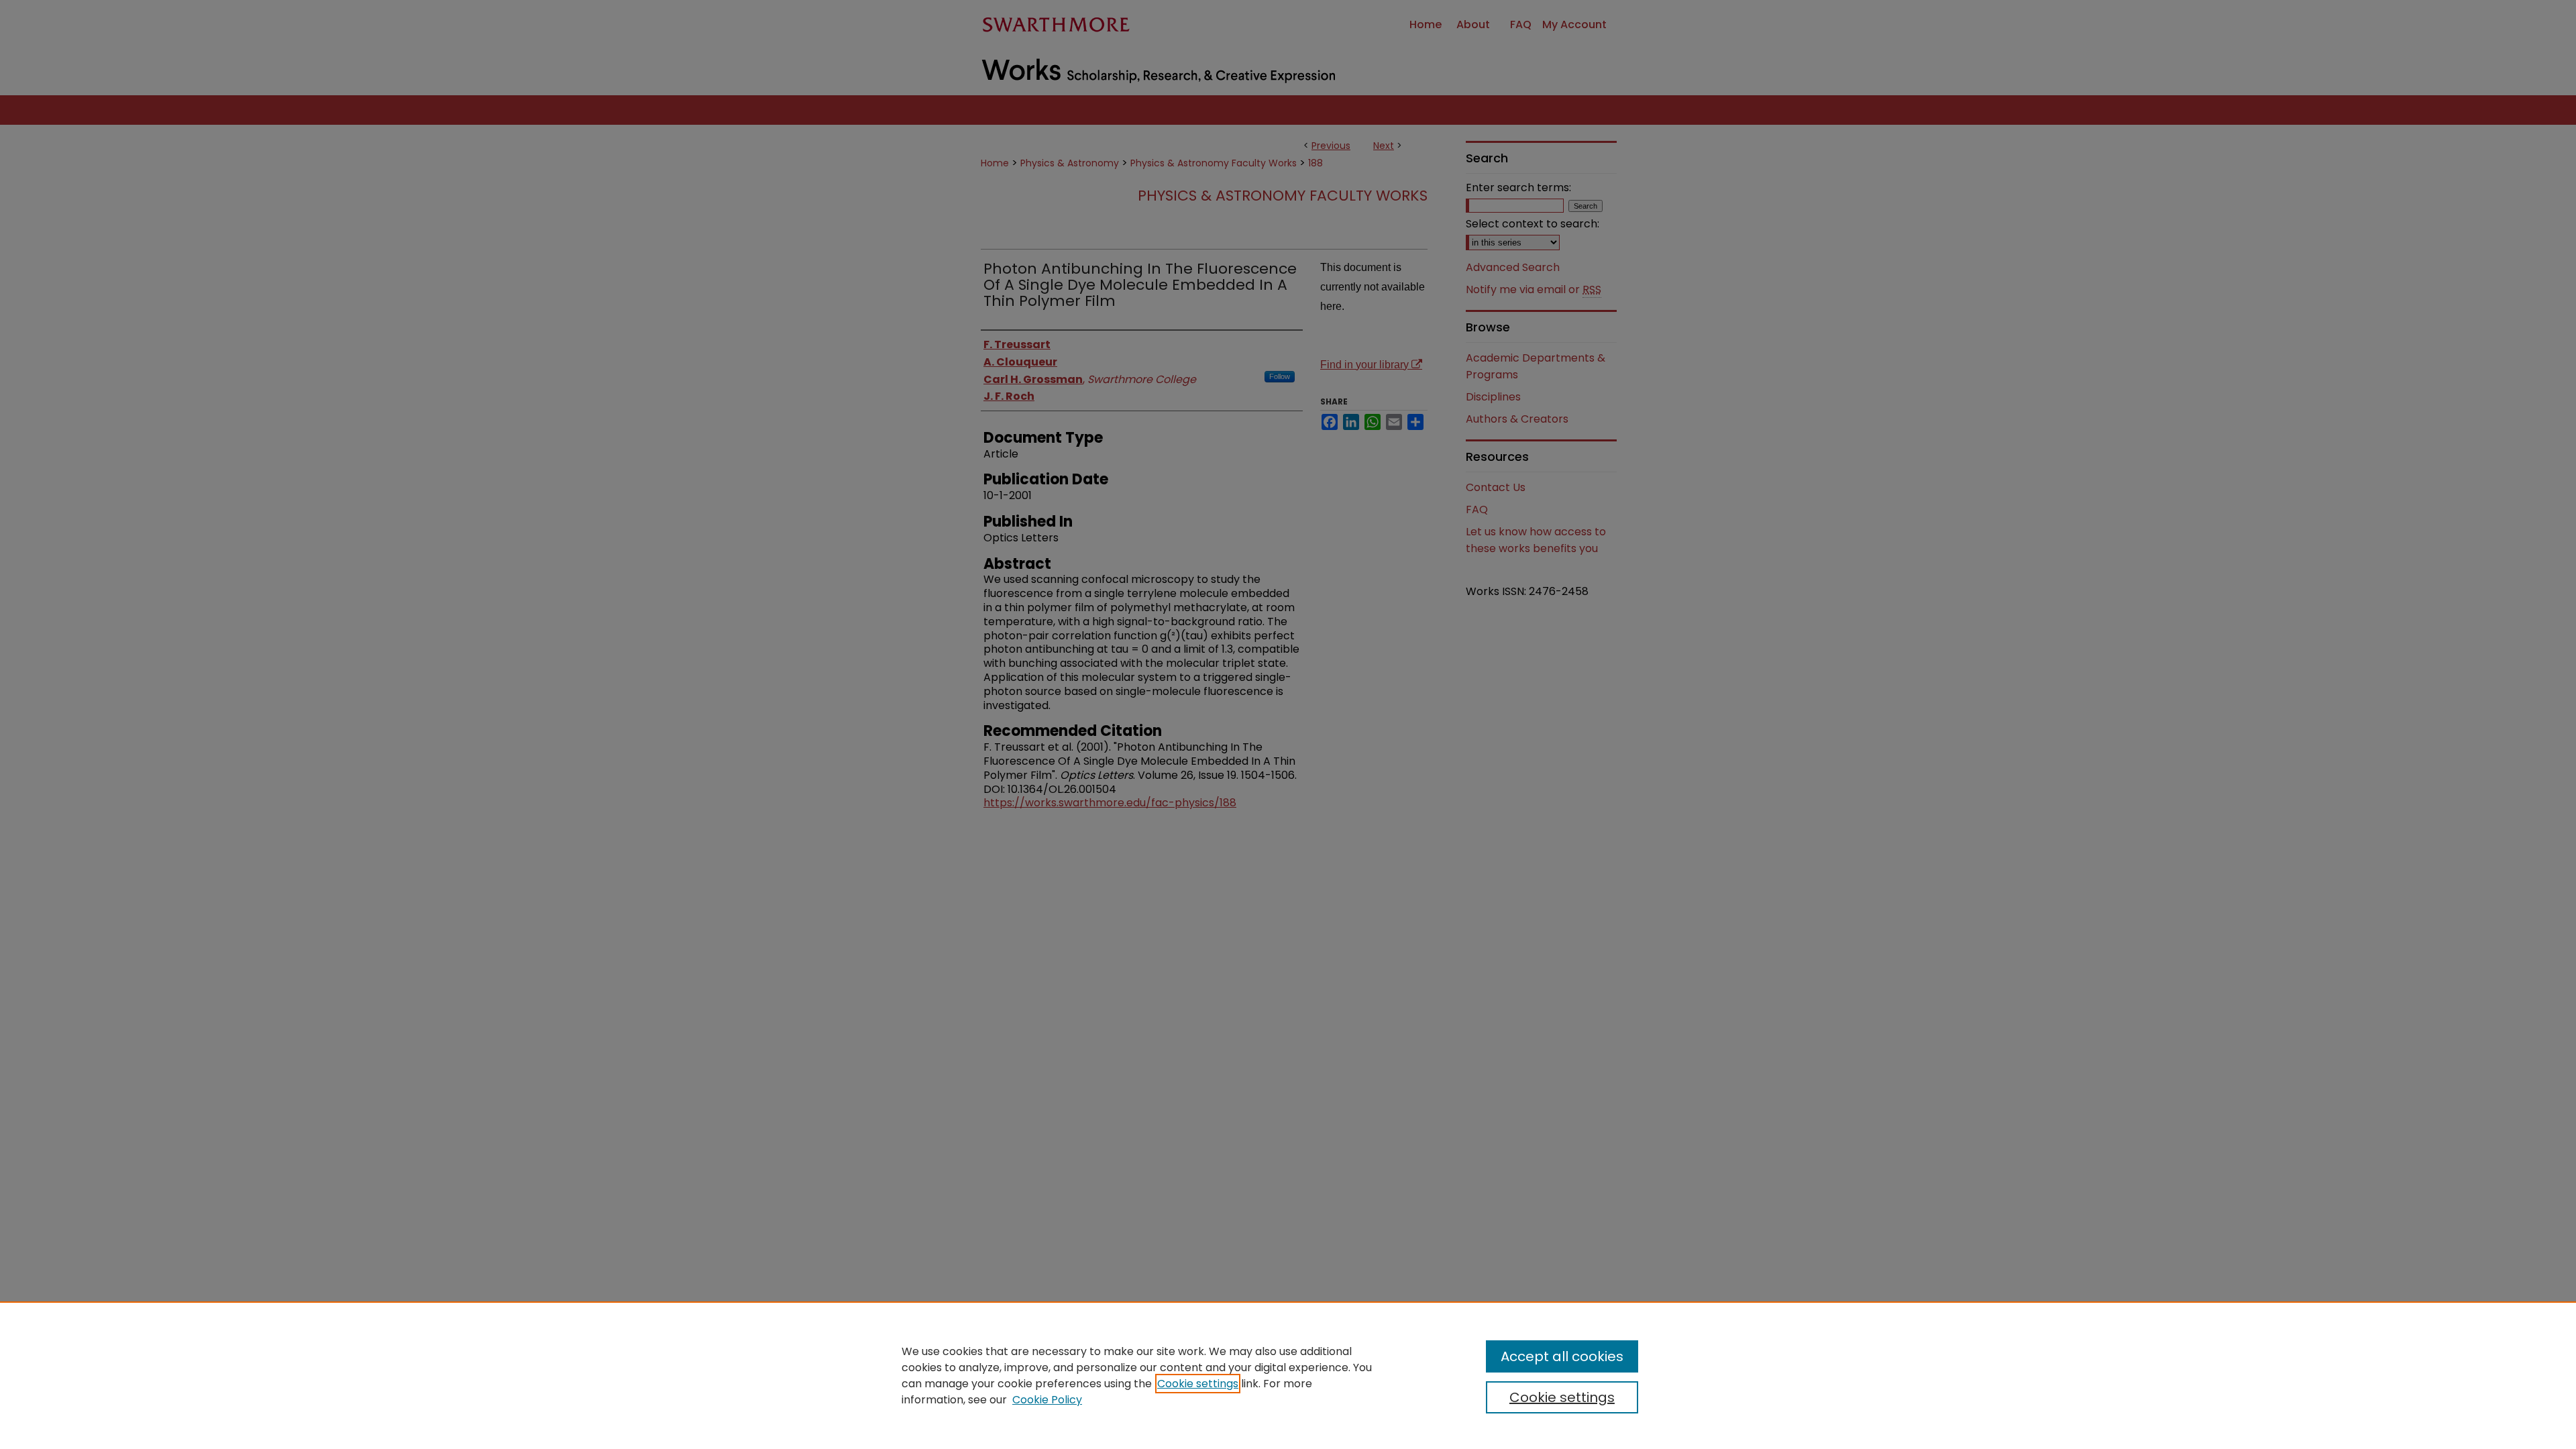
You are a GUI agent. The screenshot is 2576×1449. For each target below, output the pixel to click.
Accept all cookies (1562, 1356)
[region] (1288, 1375)
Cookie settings (1198, 1384)
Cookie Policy (1047, 1400)
